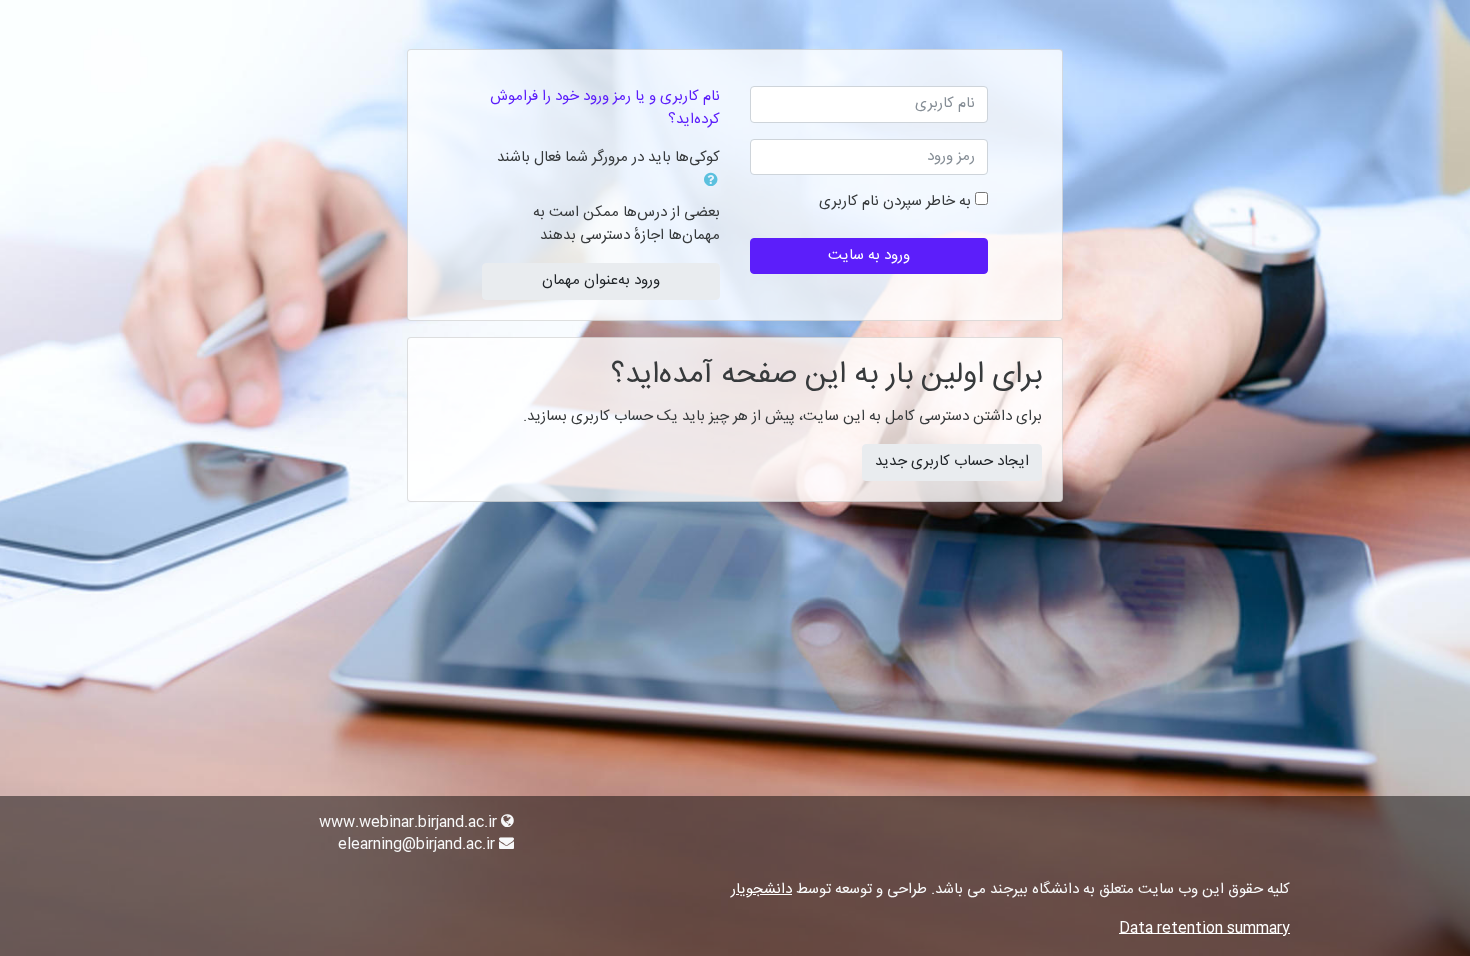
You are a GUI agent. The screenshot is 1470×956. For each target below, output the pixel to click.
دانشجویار (761, 889)
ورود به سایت (869, 255)
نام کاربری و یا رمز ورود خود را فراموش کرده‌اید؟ (605, 108)
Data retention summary (1204, 928)
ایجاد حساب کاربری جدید (952, 461)
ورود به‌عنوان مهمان (601, 280)
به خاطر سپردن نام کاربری (895, 202)
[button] (707, 182)
